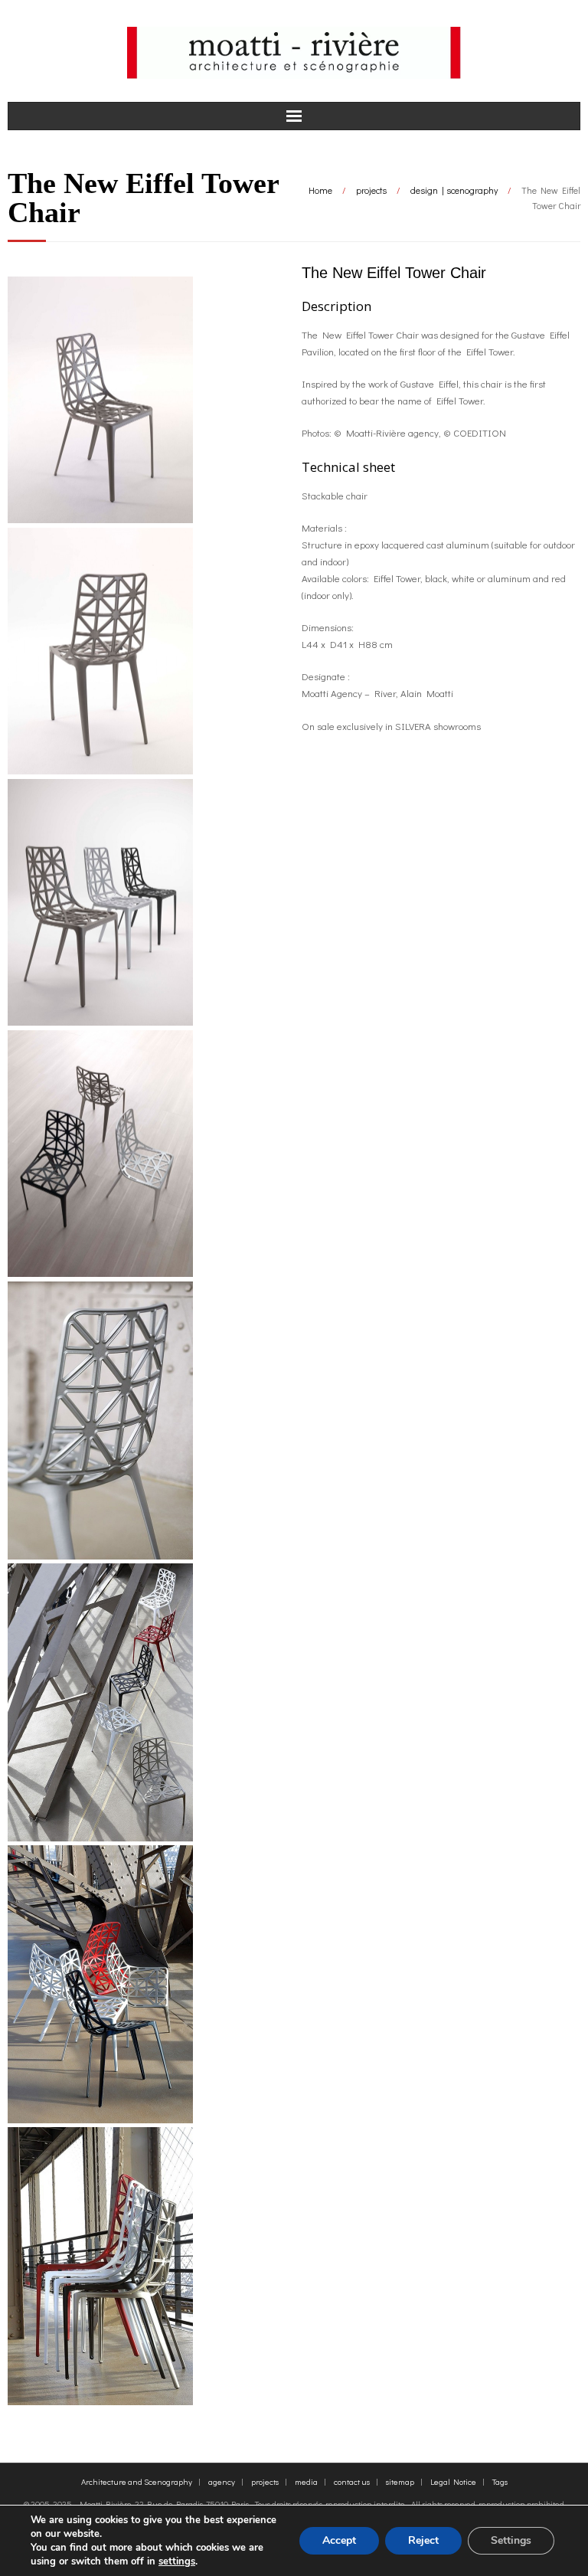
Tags (500, 2481)
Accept (339, 2540)
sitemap (400, 2481)
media (306, 2481)
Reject (423, 2540)
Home (320, 190)
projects (371, 190)
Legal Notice (453, 2481)
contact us (352, 2481)
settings (177, 2561)
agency (222, 2481)
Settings (511, 2540)
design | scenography (454, 190)
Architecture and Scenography (137, 2481)
